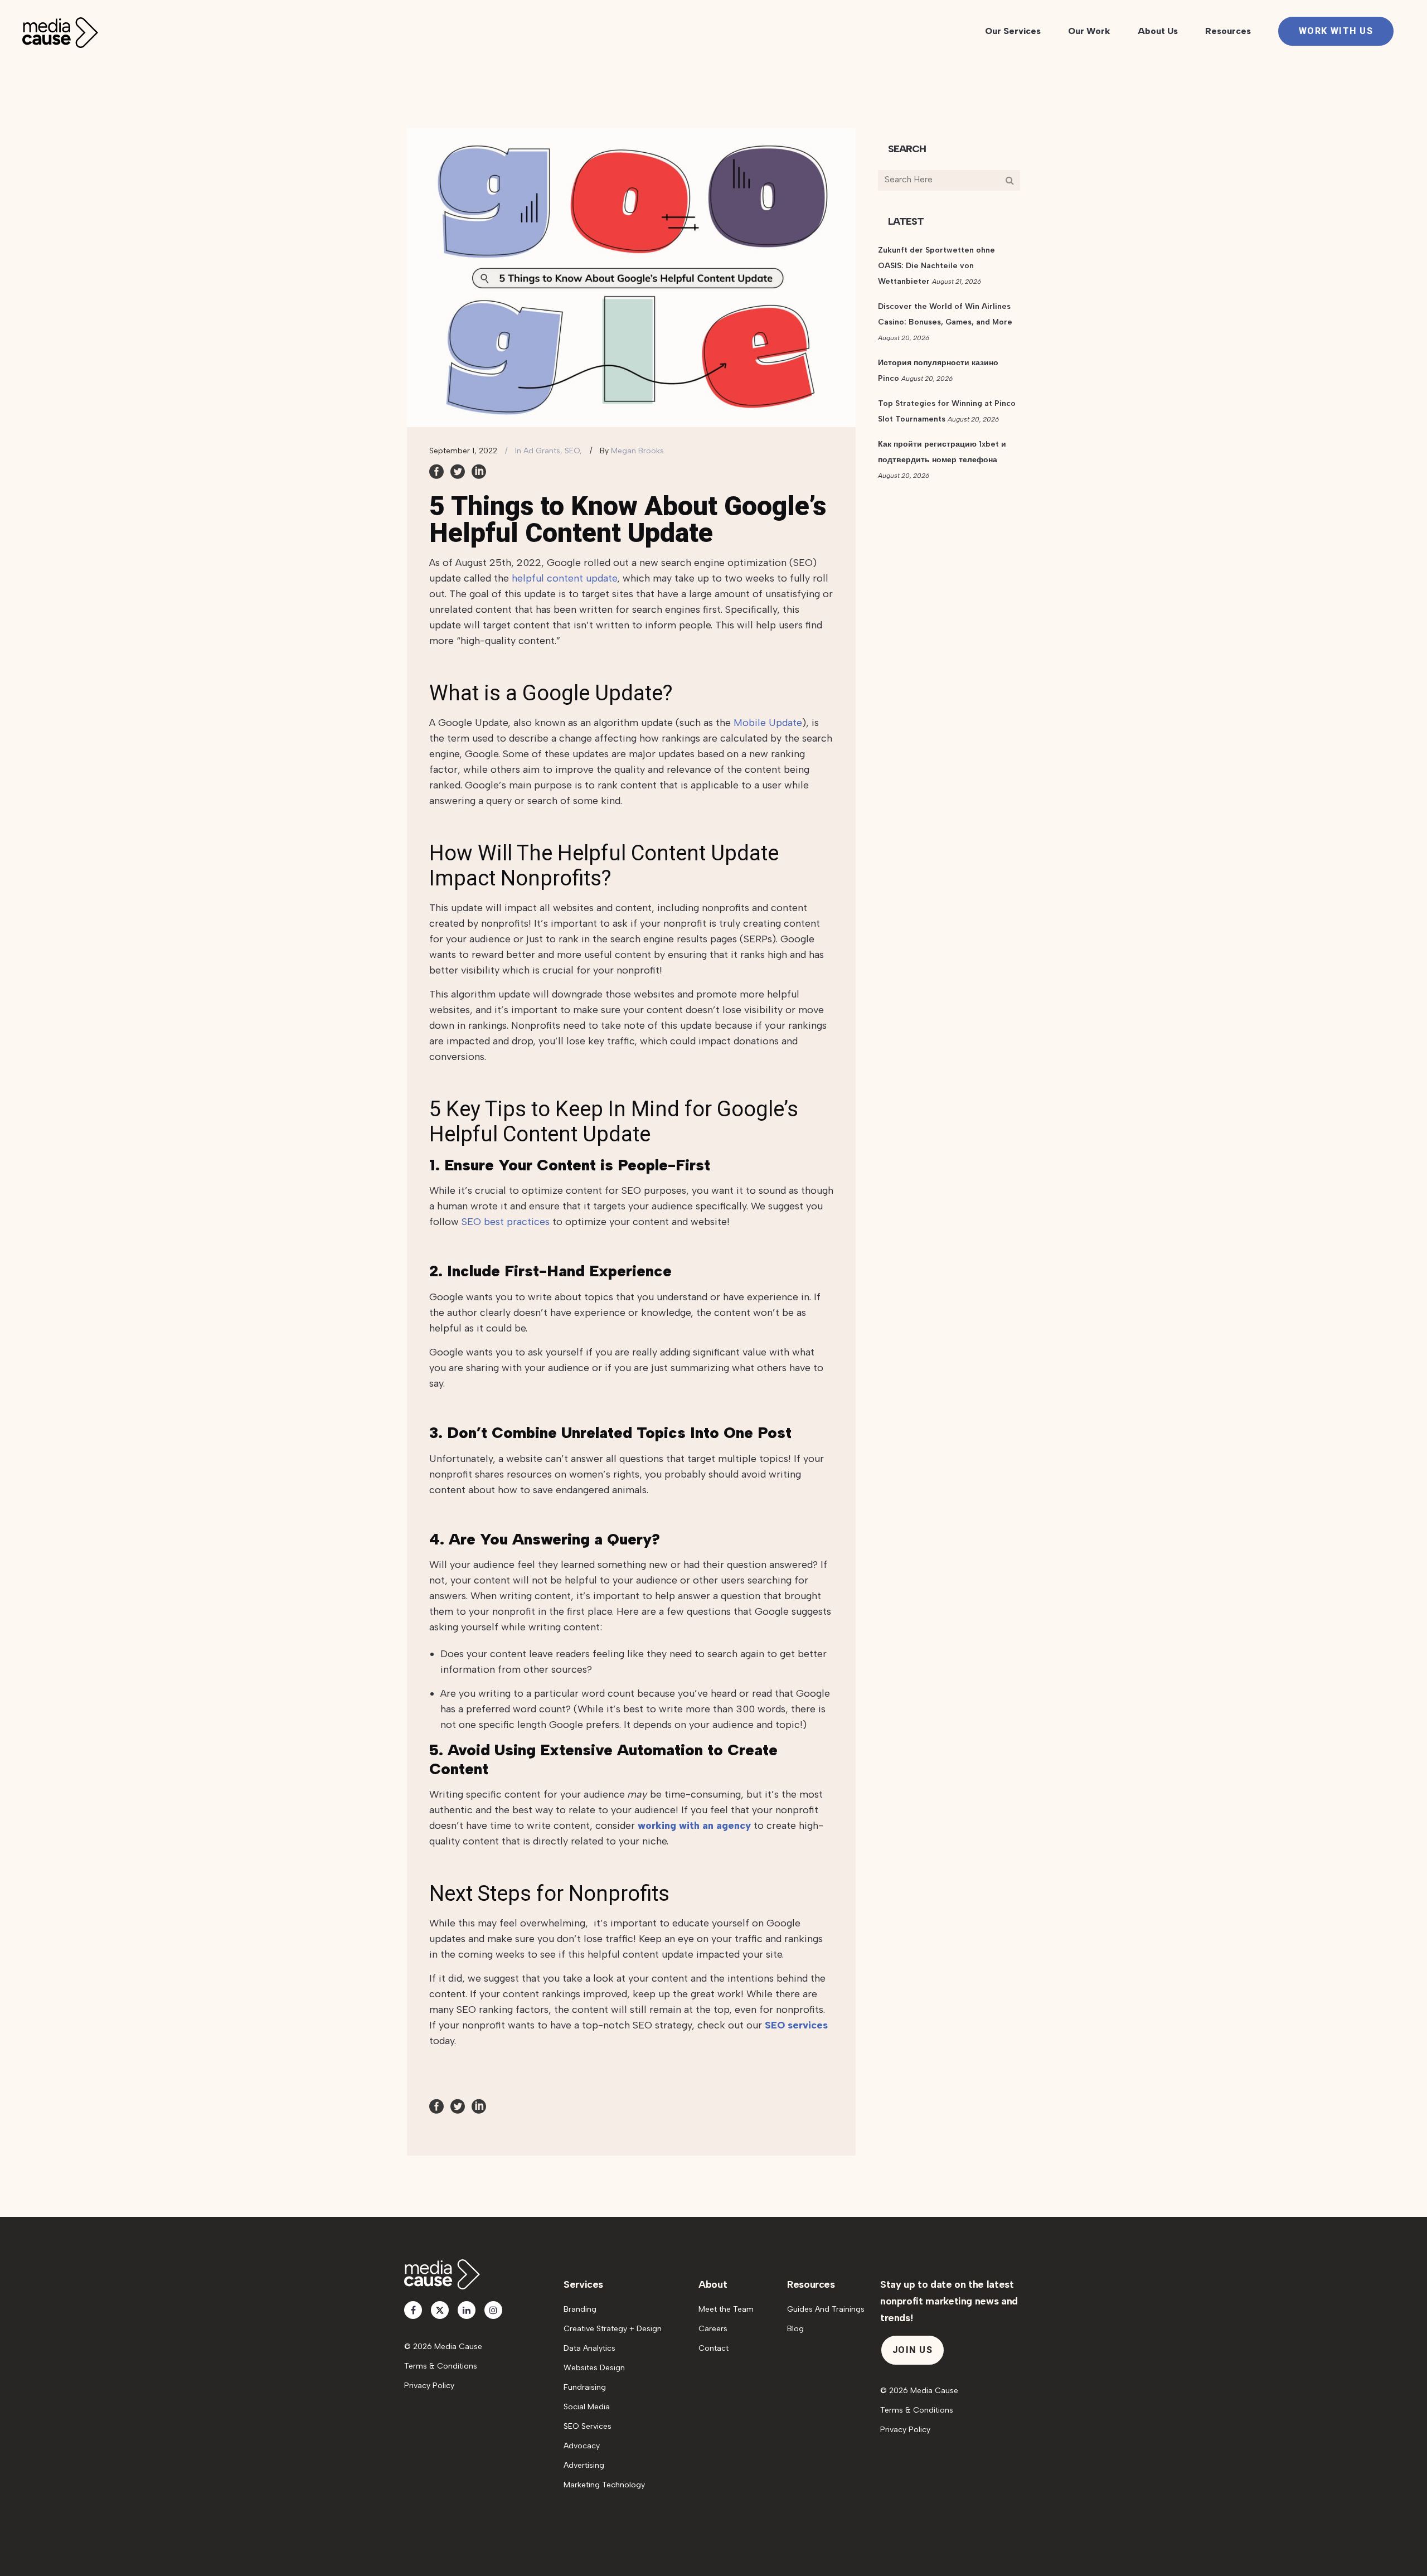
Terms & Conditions (441, 2366)
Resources (1228, 31)
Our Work (1089, 31)
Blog (795, 2329)
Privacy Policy (429, 2386)
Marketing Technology (604, 2485)
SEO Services (588, 2426)
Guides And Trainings (826, 2309)
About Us (1158, 31)
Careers (713, 2329)
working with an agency (694, 1826)
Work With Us (1336, 31)
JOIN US (912, 2350)
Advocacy (582, 2446)
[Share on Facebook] (436, 471)
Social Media (587, 2407)
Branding (580, 2309)
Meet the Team (726, 2309)
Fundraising (585, 2387)
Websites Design (594, 2368)
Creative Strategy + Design (613, 2329)
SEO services (796, 2025)
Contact (713, 2348)
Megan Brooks (637, 451)
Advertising (584, 2465)
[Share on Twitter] (458, 471)
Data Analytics (589, 2348)
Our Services (1013, 31)
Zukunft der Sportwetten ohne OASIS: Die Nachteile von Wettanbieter (936, 266)
